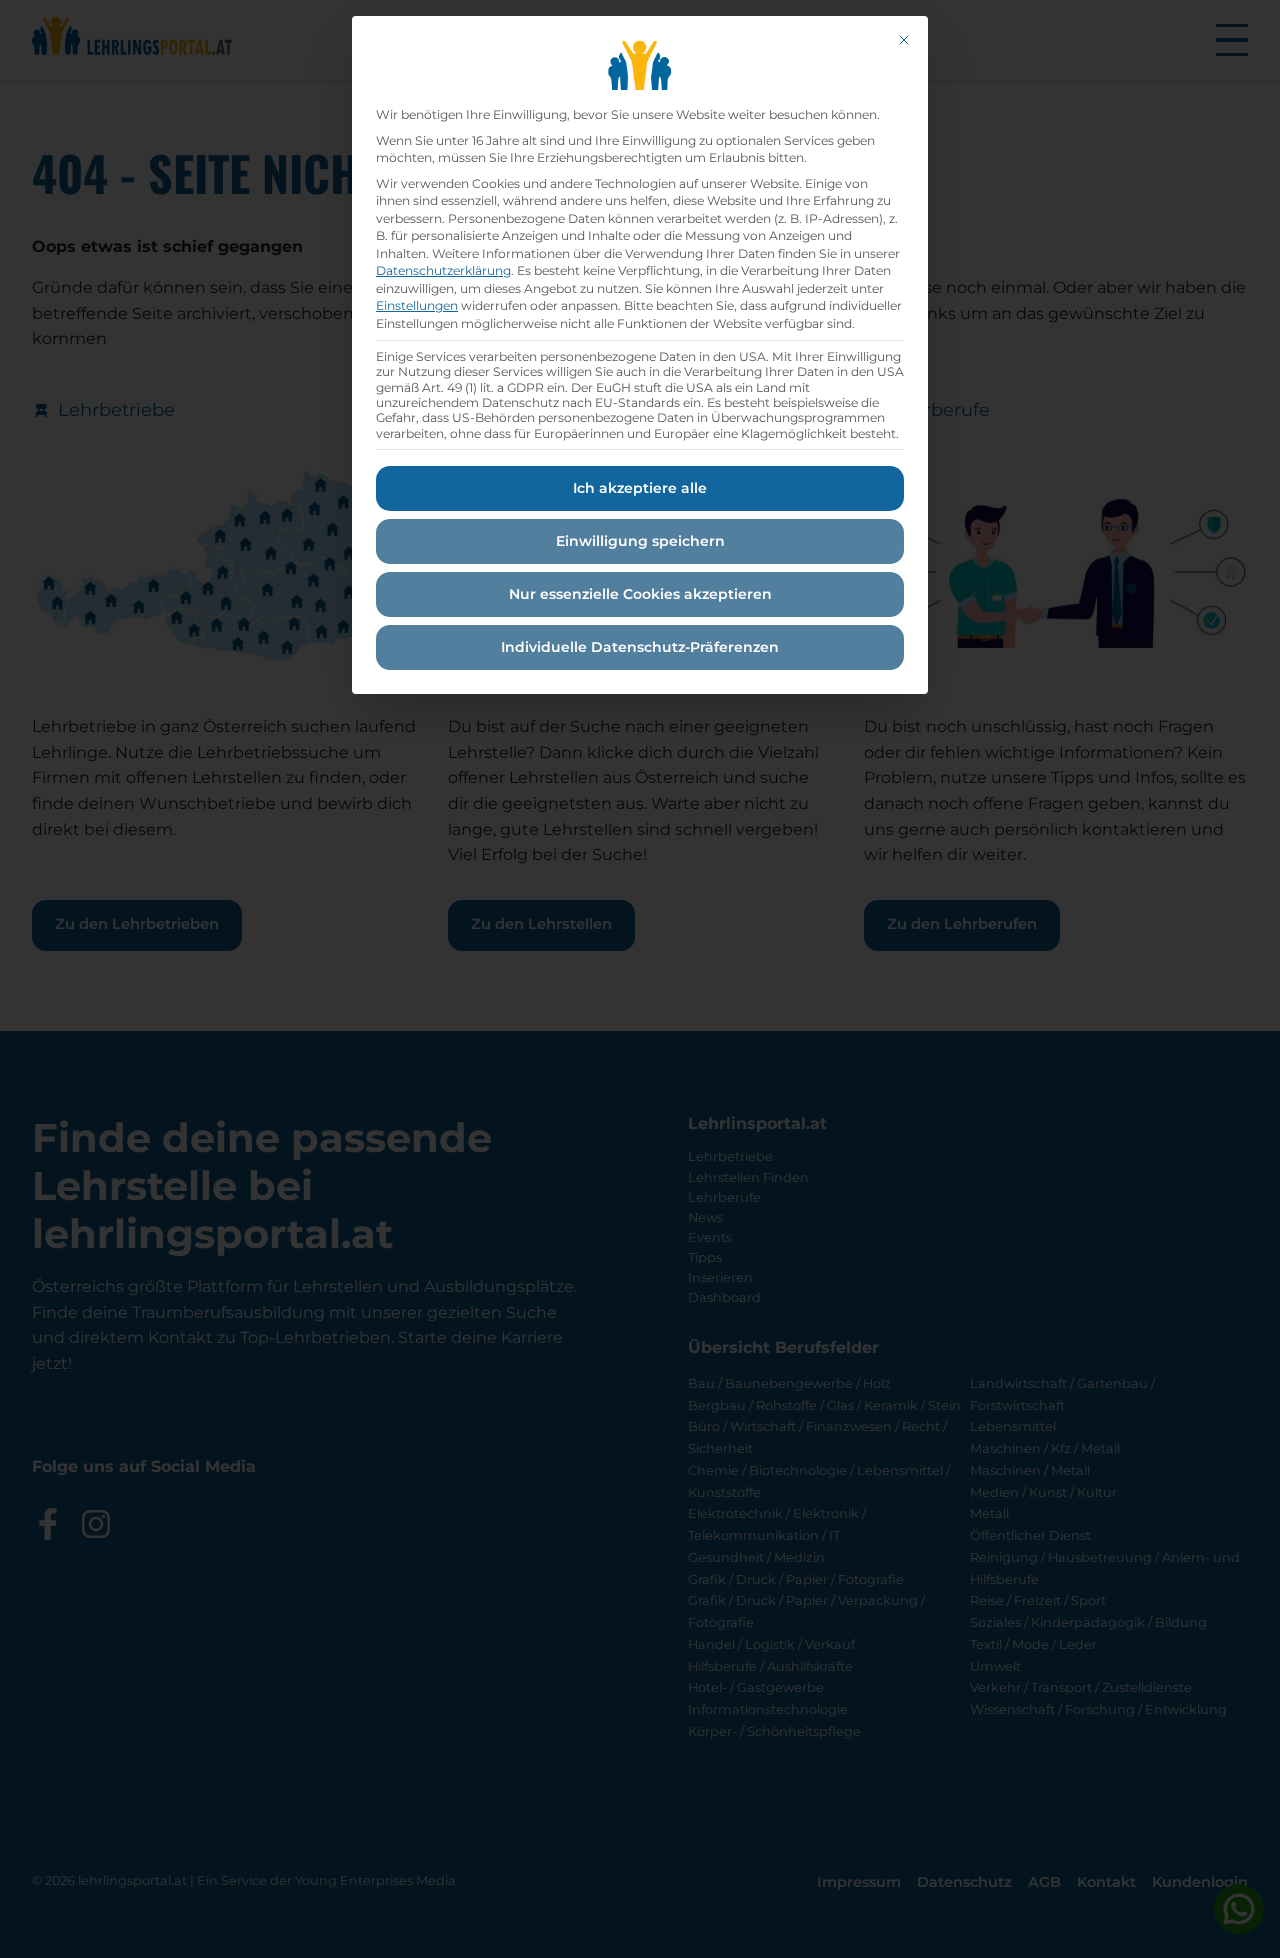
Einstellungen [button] (417, 305)
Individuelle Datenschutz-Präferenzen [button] (640, 647)
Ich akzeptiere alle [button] (640, 488)
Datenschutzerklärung (443, 270)
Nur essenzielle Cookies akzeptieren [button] (640, 594)
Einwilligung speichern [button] (640, 541)
